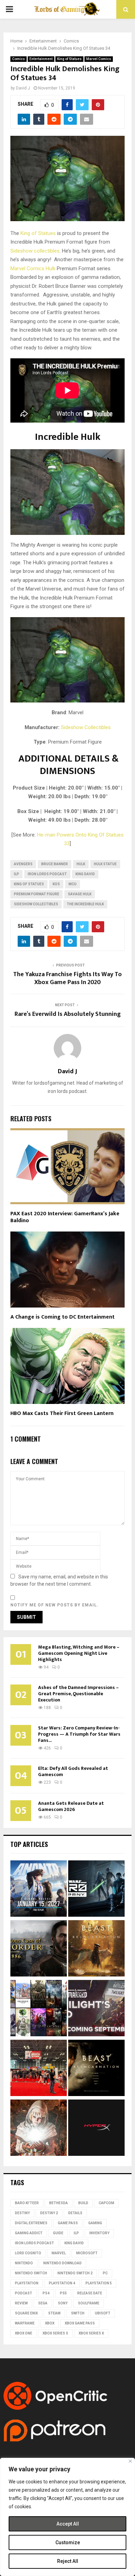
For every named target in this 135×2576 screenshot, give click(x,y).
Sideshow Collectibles (86, 727)
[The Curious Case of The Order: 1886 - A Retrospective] (39, 1949)
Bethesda (58, 2203)
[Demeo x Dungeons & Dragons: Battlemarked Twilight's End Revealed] (96, 2009)
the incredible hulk (85, 904)
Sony (63, 2303)
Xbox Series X (91, 2333)
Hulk (51, 268)
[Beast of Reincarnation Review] (96, 1949)
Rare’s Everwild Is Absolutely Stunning (68, 1014)
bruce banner (55, 864)
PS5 (63, 2293)
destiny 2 (49, 2213)
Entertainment (41, 59)
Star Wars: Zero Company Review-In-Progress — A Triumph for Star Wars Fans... (79, 1734)
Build (83, 2203)
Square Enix (26, 2313)
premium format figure (37, 894)
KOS (56, 884)
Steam (54, 2313)
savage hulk (80, 894)
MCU (73, 884)
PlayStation (27, 2283)
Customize (68, 2542)
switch (78, 2313)
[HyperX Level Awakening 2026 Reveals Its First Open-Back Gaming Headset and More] (96, 2129)
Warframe (25, 2323)
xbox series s (55, 2333)
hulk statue (105, 864)
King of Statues (69, 59)
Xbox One (24, 2333)
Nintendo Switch (31, 2273)
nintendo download (62, 2263)
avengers (23, 864)
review (21, 2303)
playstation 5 (99, 2283)
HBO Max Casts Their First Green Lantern (62, 1413)
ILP (16, 874)
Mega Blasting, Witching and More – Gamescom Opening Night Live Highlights (79, 1653)
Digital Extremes (31, 2223)
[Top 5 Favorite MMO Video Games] (39, 2009)
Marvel (59, 2253)
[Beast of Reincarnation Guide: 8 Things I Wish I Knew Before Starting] (96, 2069)
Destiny (22, 2213)
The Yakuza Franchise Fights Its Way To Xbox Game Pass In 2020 (67, 979)
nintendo (24, 2263)
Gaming (95, 2223)
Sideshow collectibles (35, 251)
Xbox (50, 2323)
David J (23, 88)
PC (105, 2273)
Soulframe (89, 2303)
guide (58, 2233)
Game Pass (68, 2223)
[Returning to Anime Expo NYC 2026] (39, 2069)
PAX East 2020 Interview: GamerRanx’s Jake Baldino (65, 1217)
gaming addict (29, 2233)
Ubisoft (103, 2313)
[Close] (130, 2461)
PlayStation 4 (62, 2283)
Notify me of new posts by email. (55, 1605)
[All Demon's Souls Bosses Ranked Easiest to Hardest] (39, 2129)
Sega (43, 2303)
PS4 (46, 2293)
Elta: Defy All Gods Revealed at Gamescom (73, 1771)
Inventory (99, 2233)
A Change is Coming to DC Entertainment (62, 1317)
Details (75, 2213)
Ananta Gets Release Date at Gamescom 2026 (71, 1806)
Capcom (106, 2203)
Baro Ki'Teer (27, 2203)
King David (85, 874)
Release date (90, 2293)
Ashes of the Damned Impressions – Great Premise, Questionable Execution (78, 1694)
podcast (24, 2293)
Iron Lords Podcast (47, 874)
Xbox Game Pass (80, 2323)
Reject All (68, 2561)
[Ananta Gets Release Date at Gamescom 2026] (39, 1890)
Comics (19, 59)
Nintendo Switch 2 (75, 2273)
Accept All (68, 2524)
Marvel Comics (99, 59)
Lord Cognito (28, 2253)
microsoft (87, 2253)
